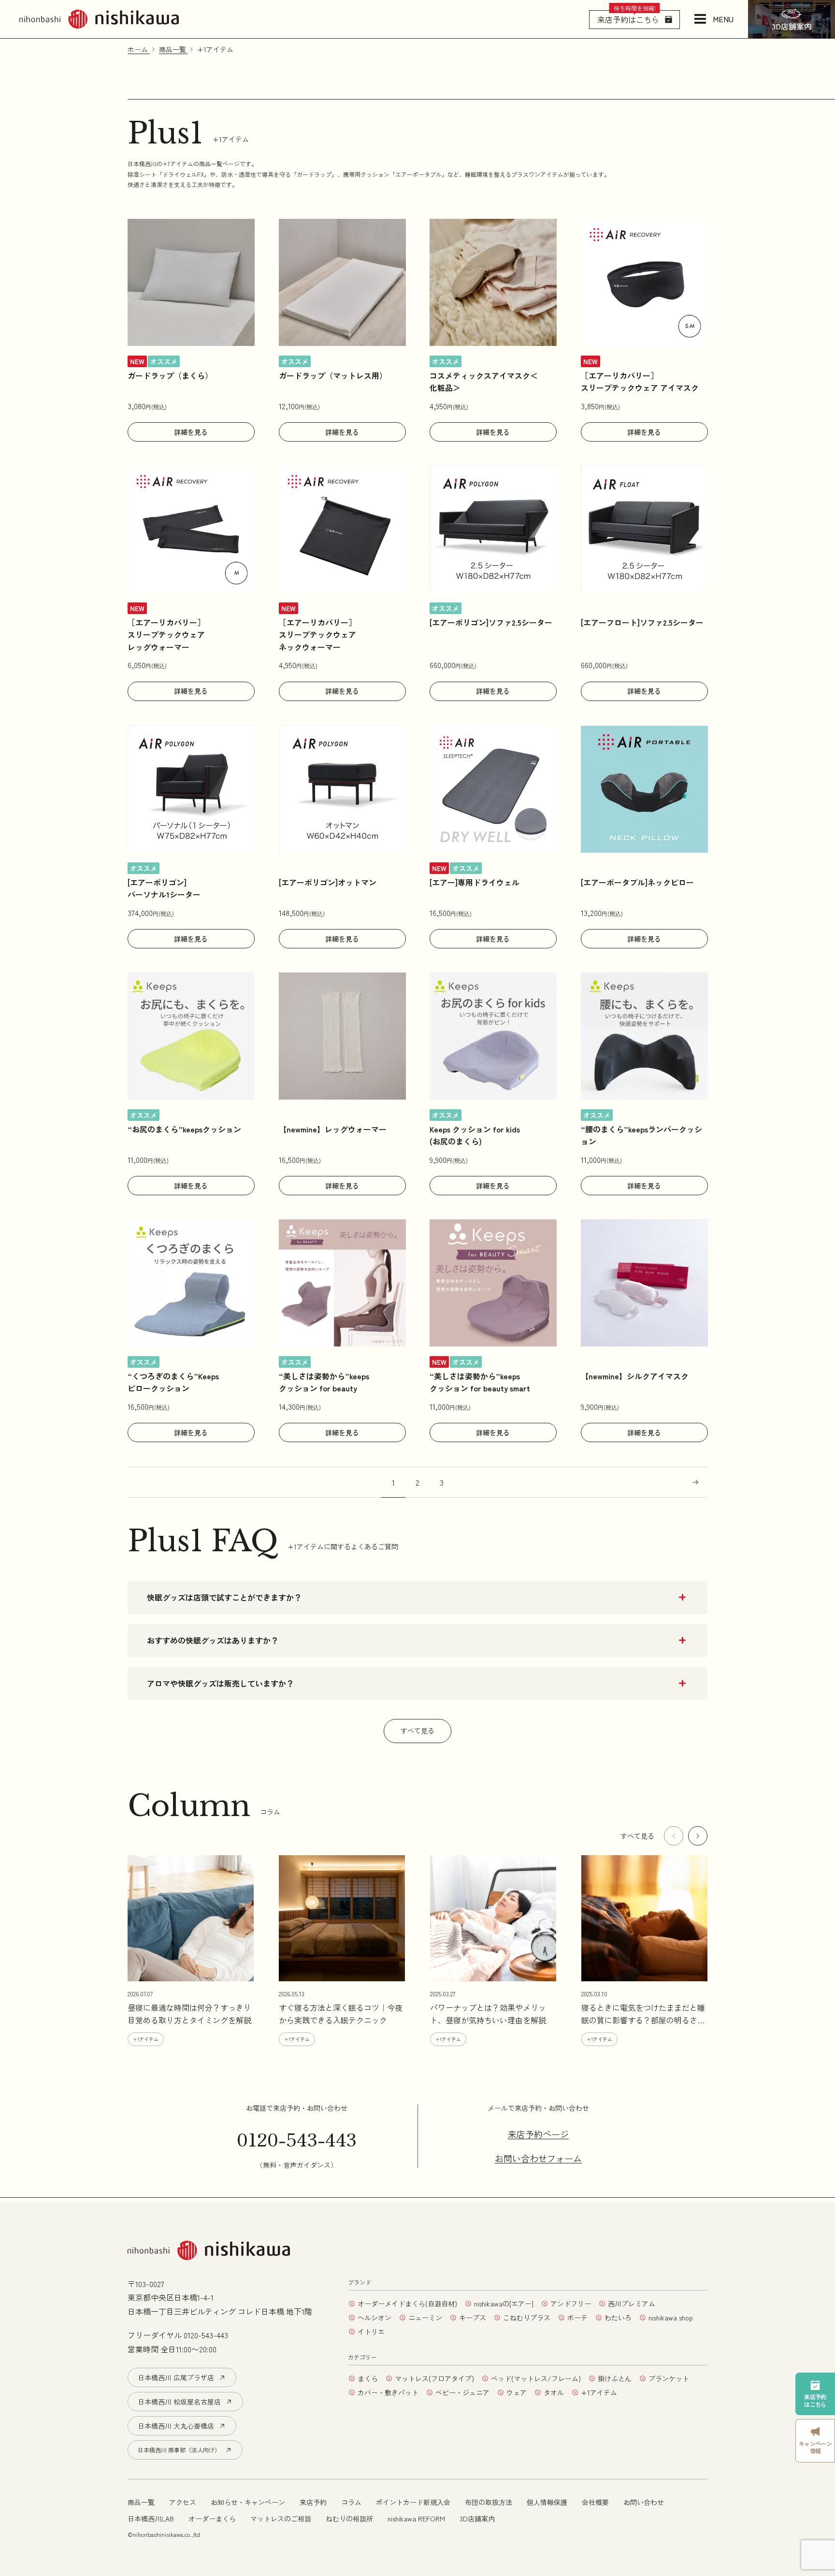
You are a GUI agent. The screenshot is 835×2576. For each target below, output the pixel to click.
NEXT (695, 1482)
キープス (473, 2318)
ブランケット (669, 2378)
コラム (351, 2502)
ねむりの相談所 (349, 2519)
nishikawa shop (671, 2318)
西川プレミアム (632, 2304)
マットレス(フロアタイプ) (434, 2378)
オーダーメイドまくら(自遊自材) (407, 2304)
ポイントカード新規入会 (413, 2502)
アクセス (183, 2502)
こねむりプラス (527, 2318)
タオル (554, 2392)
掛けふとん (615, 2378)
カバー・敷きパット (388, 2392)
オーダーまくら (212, 2519)
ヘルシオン (374, 2318)
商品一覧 (141, 2502)
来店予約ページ (538, 2134)
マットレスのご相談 (281, 2519)
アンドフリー (571, 2304)
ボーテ (577, 2318)
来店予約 (313, 2502)
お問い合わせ (644, 2502)
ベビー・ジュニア (462, 2392)
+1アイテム (599, 2392)
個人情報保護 (547, 2502)
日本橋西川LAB (151, 2519)
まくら (368, 2378)
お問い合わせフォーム (538, 2159)
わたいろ (618, 2318)
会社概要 (595, 2502)
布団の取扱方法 (489, 2502)
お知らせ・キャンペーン (248, 2502)
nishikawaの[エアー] (504, 2304)
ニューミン (425, 2318)
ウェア (517, 2392)
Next (698, 1836)
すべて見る (417, 1731)
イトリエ (371, 2332)
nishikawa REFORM (416, 2519)
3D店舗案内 (477, 2519)
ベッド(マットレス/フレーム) (536, 2378)
